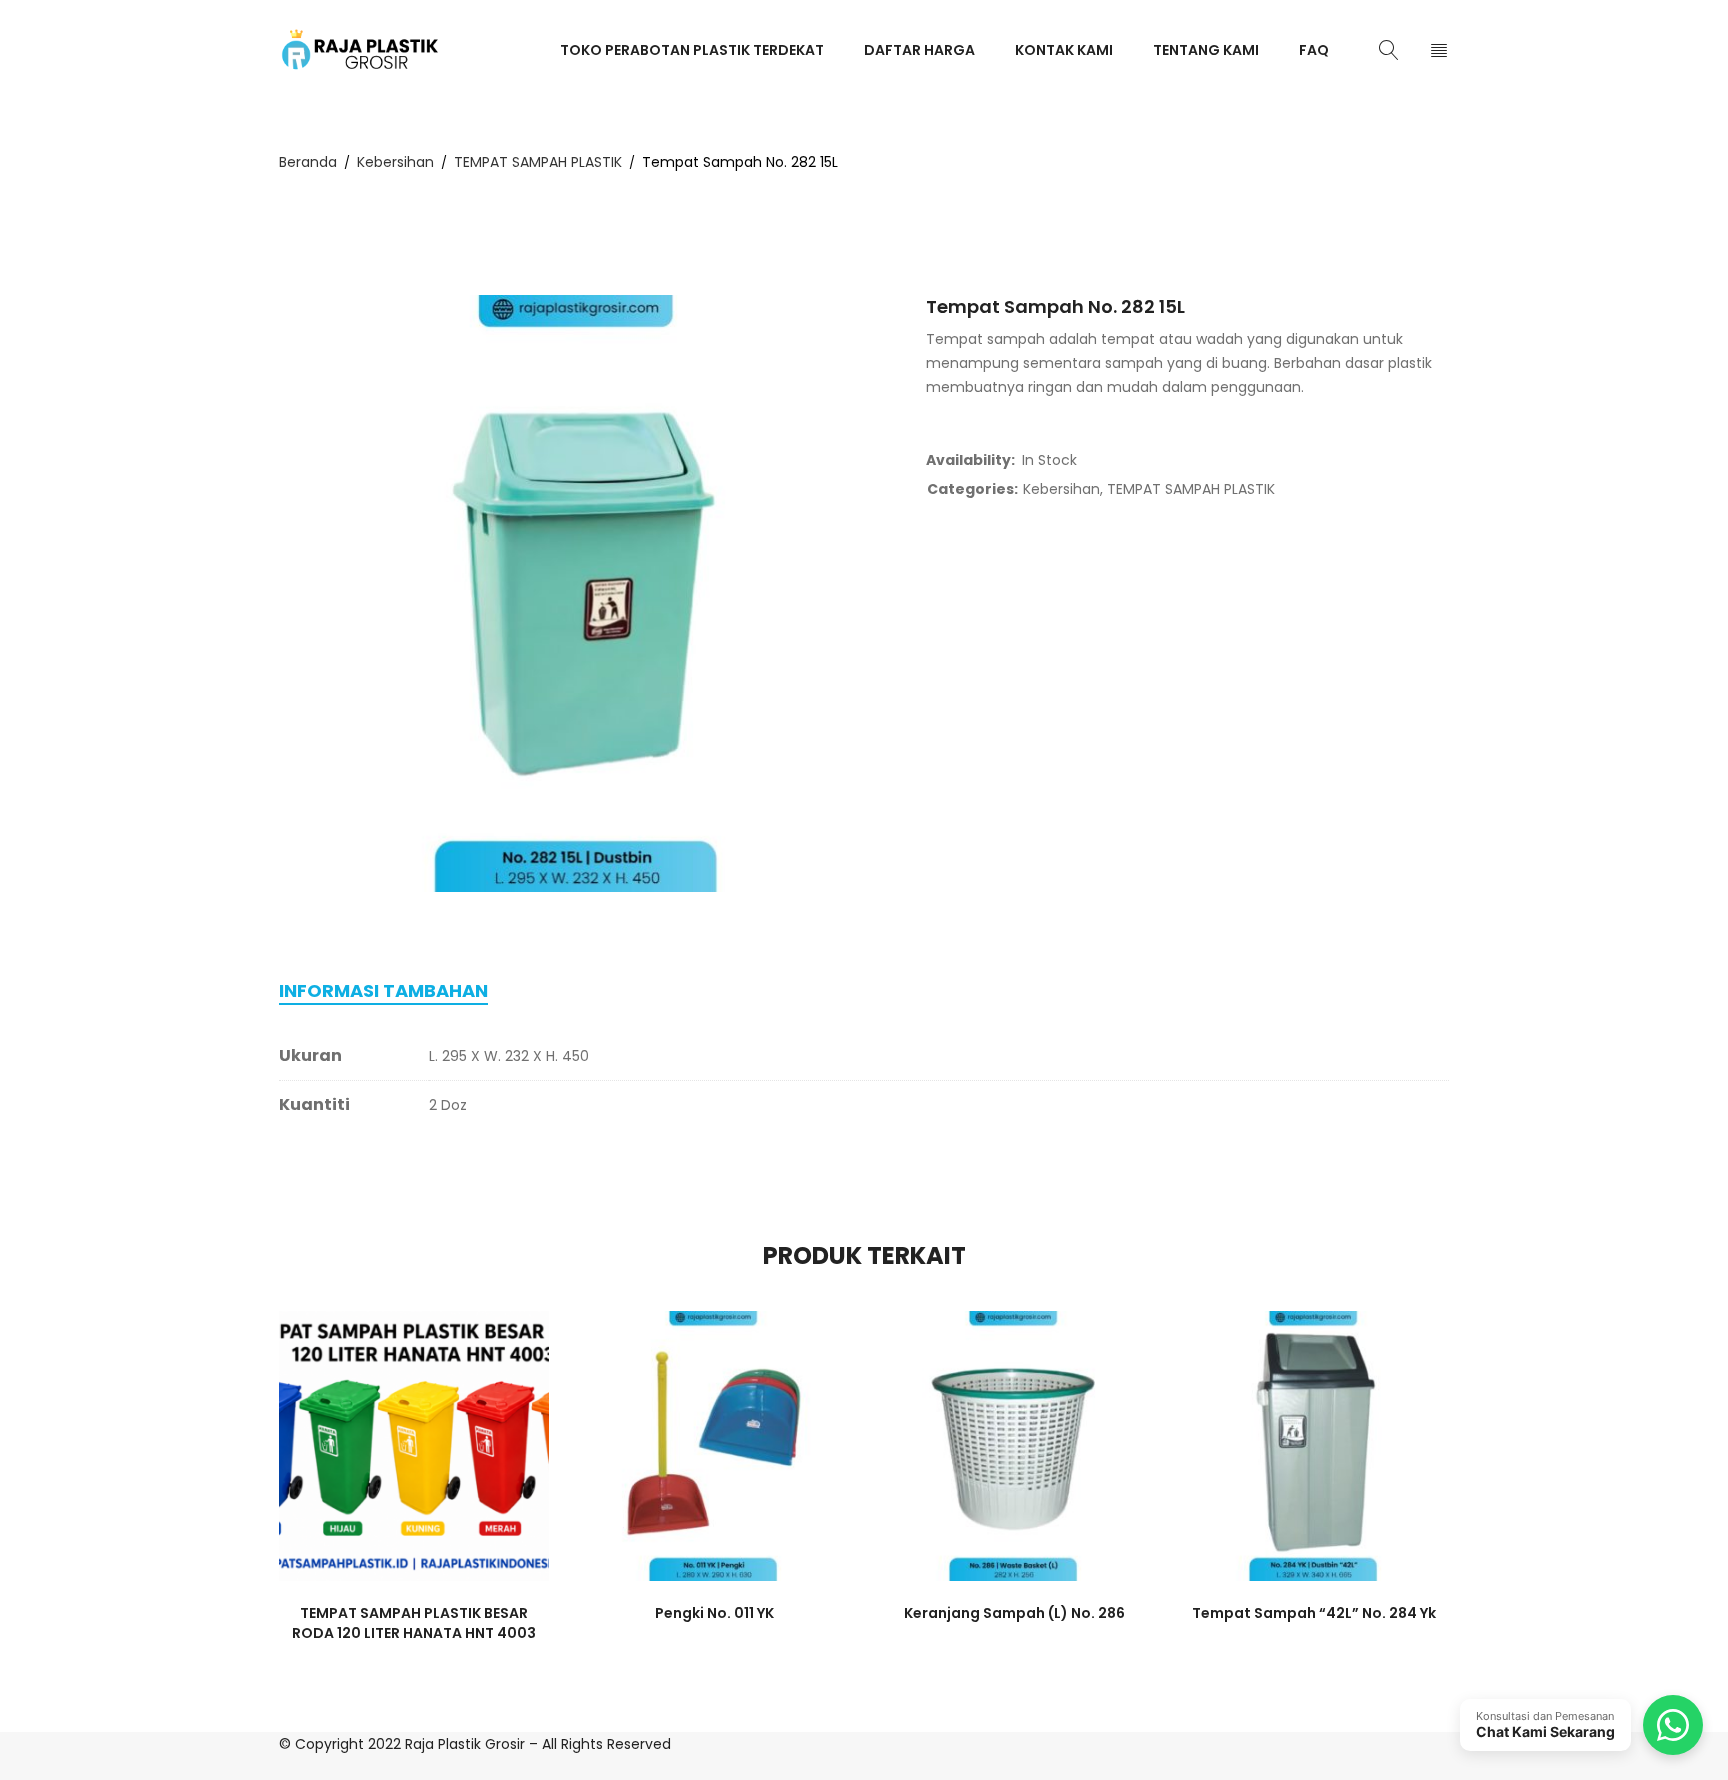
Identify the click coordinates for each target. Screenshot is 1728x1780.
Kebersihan (395, 162)
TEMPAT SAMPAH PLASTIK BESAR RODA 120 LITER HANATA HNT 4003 (414, 1623)
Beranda (308, 162)
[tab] (383, 991)
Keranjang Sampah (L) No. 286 (1014, 1613)
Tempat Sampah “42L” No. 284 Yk (1314, 1613)
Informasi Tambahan (383, 990)
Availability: (970, 460)
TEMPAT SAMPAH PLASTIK (538, 162)
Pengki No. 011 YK (714, 1613)
